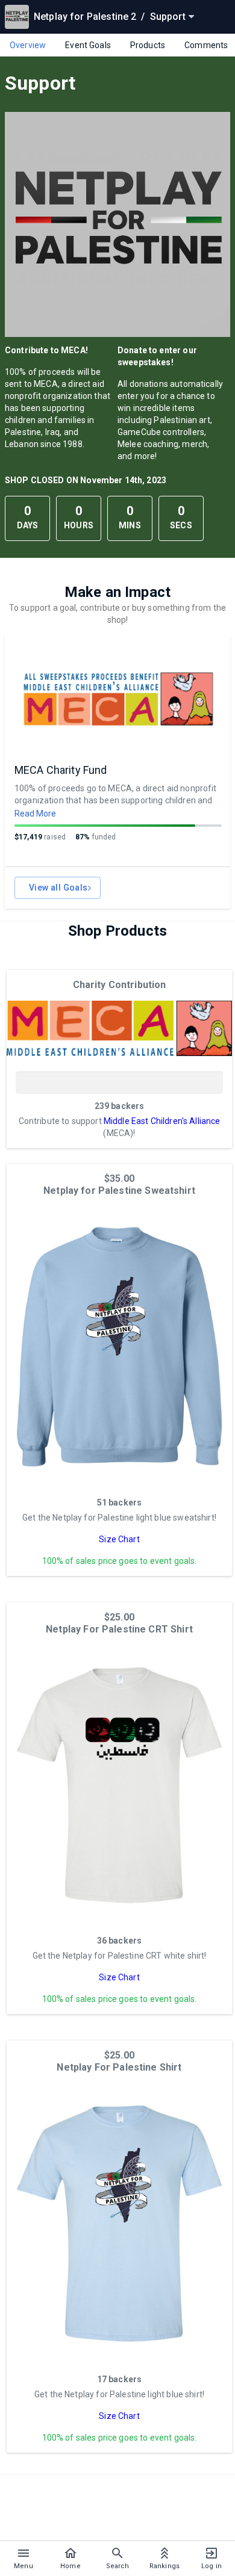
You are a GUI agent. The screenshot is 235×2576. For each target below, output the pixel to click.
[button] (119, 1028)
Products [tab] (148, 45)
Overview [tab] (28, 45)
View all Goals (58, 888)
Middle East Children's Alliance (162, 1121)
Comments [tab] (206, 45)
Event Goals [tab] (88, 45)
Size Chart (119, 1539)
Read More (35, 814)
